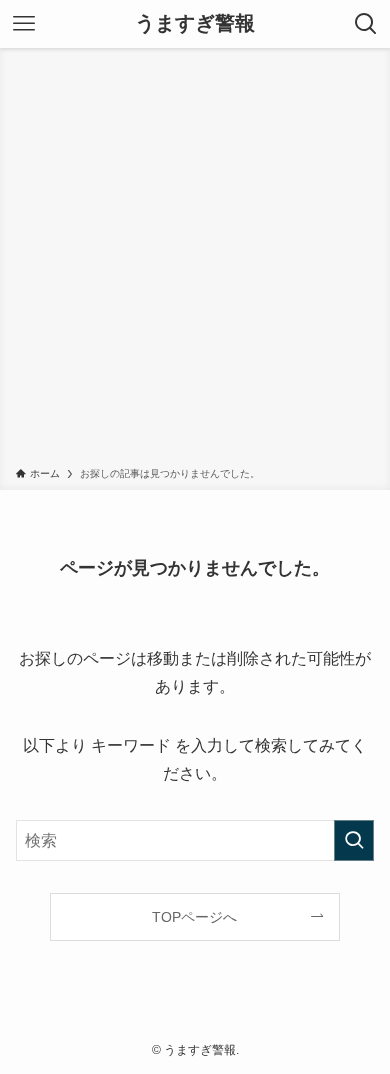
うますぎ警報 (195, 24)
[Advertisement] (195, 261)
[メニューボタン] (24, 24)
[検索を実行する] (354, 840)
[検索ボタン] (366, 24)
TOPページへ (194, 917)
